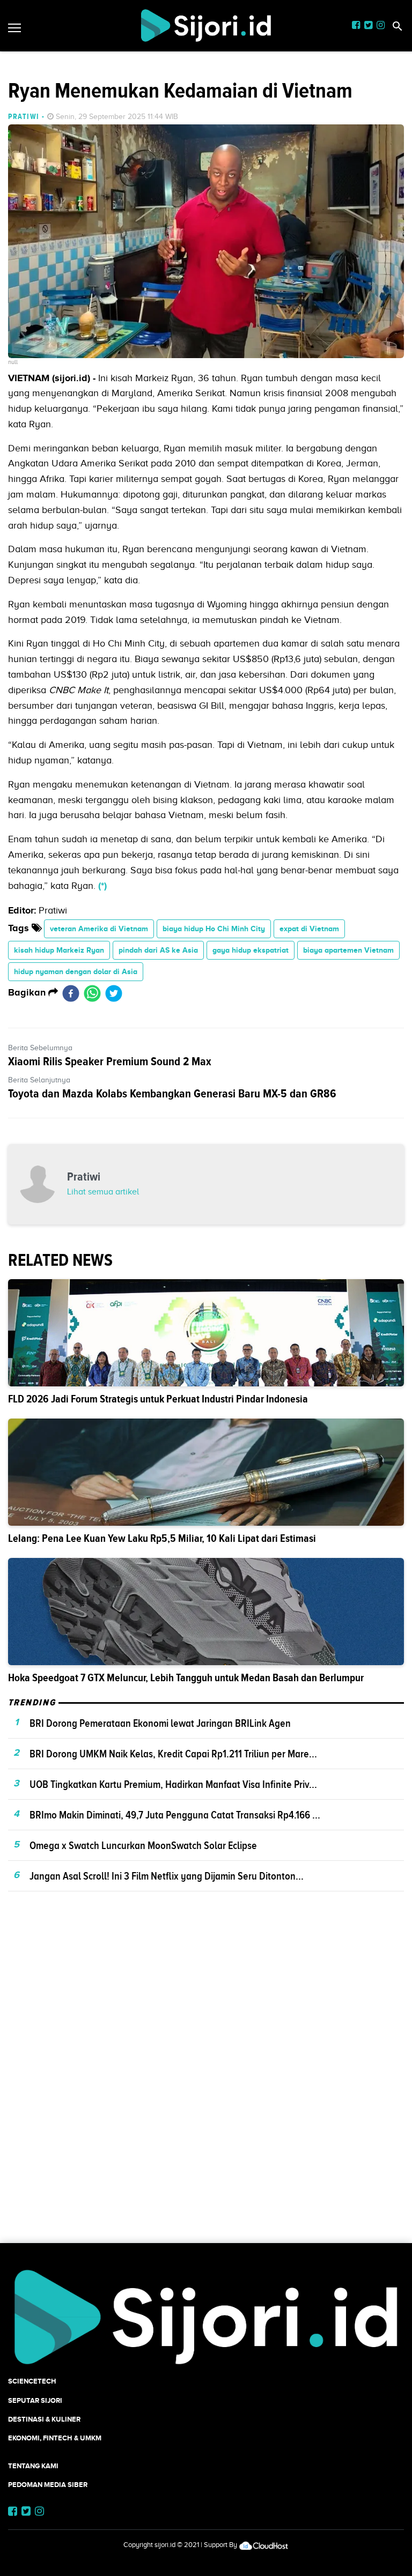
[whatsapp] (92, 993)
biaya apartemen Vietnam (348, 950)
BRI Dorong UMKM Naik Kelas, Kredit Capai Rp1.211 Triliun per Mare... (173, 1754)
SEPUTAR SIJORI (35, 2400)
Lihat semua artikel (103, 1192)
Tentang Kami (33, 2466)
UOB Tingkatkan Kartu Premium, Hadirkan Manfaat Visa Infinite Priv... (173, 1784)
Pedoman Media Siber (48, 2485)
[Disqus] (206, 2086)
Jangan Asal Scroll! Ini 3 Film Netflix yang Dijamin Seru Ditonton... (167, 1876)
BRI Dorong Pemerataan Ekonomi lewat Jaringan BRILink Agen (160, 1723)
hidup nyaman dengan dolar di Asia (76, 971)
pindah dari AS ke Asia (158, 950)
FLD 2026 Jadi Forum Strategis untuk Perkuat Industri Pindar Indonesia (158, 1399)
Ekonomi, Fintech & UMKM (55, 2438)
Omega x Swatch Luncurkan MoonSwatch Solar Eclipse (143, 1845)
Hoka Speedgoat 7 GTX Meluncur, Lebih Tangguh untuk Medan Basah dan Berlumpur (186, 1678)
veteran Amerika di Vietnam (99, 929)
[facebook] (71, 993)
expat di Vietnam (309, 929)
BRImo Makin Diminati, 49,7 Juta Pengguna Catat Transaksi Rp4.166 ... (175, 1815)
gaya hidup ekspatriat (251, 950)
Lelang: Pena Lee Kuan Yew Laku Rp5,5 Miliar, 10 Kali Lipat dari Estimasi (162, 1538)
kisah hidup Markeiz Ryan (59, 950)
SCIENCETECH (32, 2381)
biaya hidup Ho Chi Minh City (214, 929)
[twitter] (114, 993)
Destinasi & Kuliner (44, 2419)
